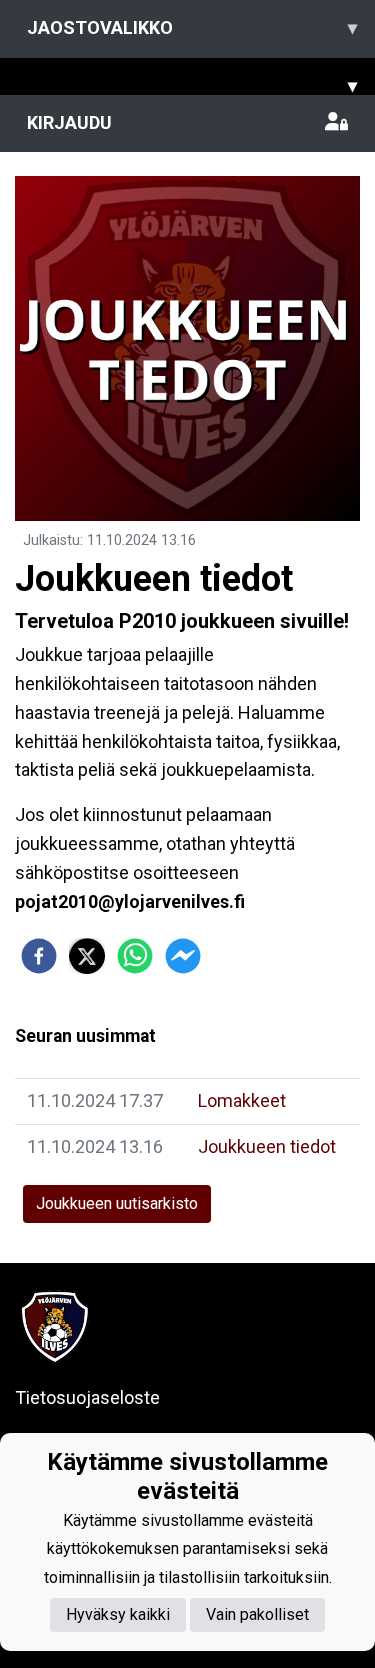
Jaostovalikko (192, 27)
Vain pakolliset (257, 1614)
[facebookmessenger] (183, 956)
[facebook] (39, 956)
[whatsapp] (135, 956)
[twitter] (87, 956)
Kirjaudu (69, 122)
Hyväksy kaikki (118, 1614)
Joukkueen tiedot (267, 1146)
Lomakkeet (242, 1100)
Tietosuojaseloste (87, 1397)
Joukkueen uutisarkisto (117, 1203)
